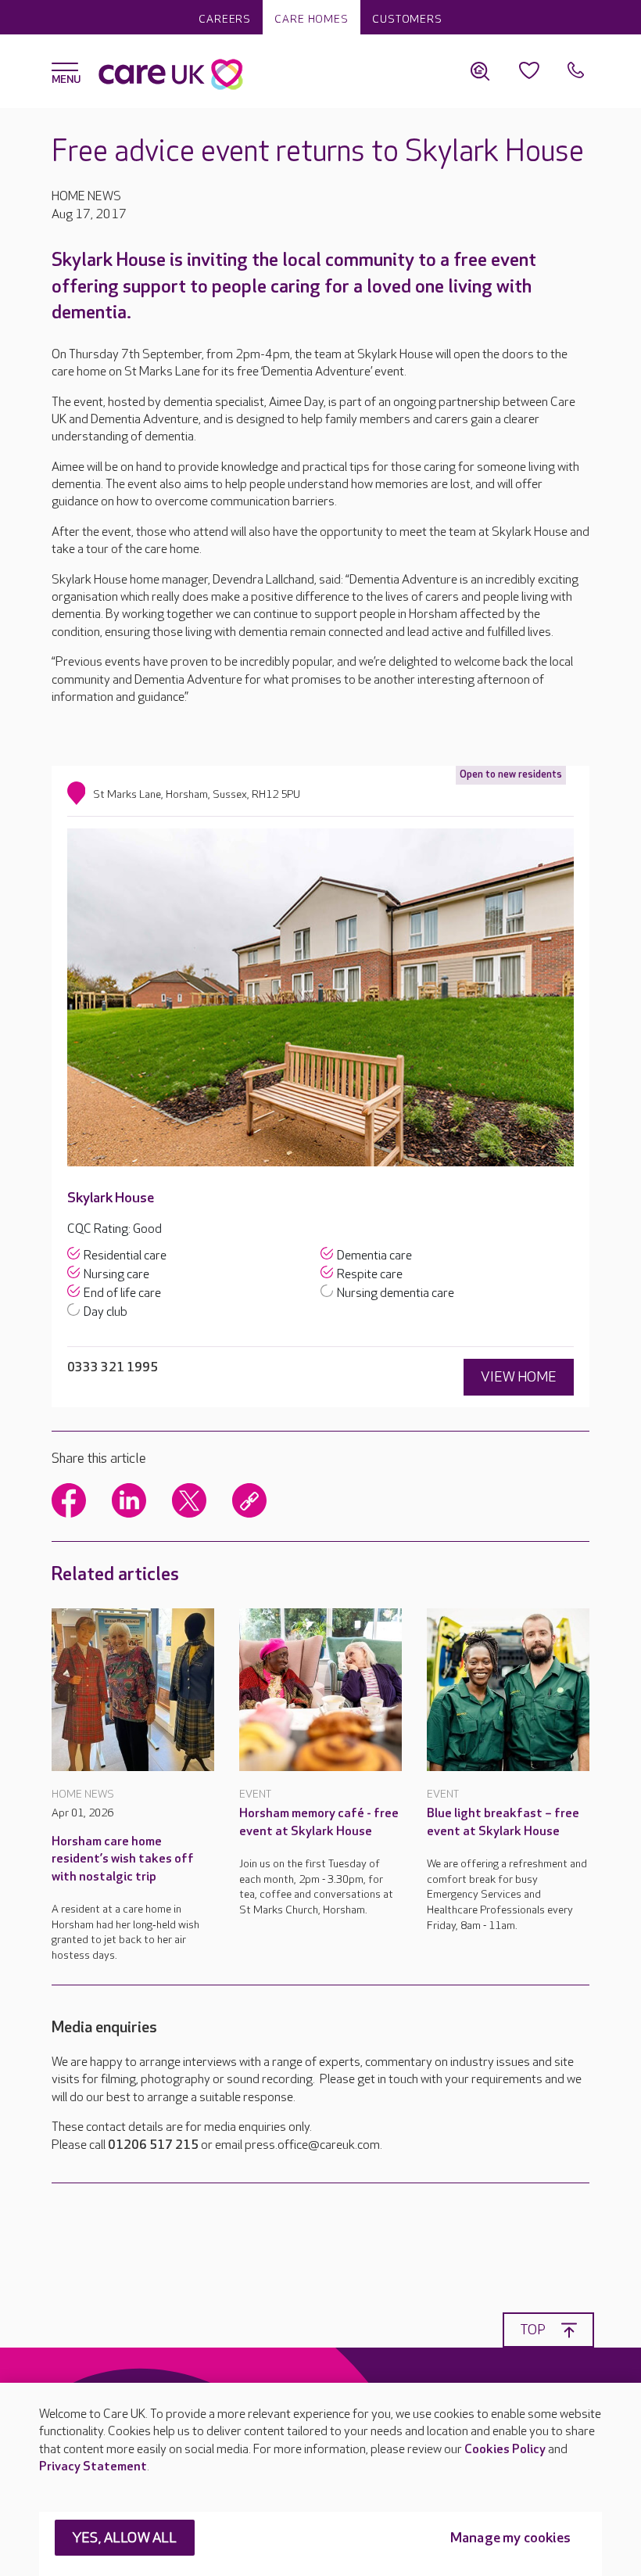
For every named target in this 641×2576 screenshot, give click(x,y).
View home (519, 1377)
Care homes (312, 19)
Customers (407, 19)
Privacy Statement (93, 2467)
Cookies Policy (505, 2450)
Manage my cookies (510, 2538)
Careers (225, 19)
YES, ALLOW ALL (125, 2538)
